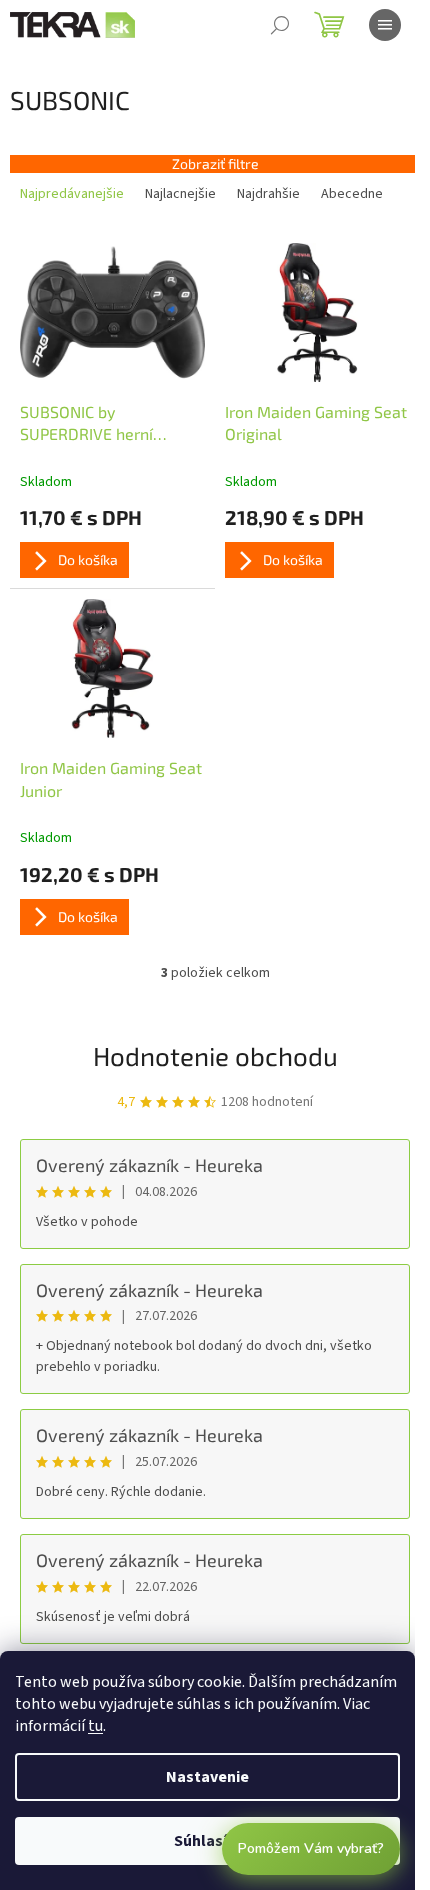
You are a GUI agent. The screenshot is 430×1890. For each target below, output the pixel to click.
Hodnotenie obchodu (215, 1055)
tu (95, 1726)
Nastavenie (207, 1777)
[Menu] (385, 25)
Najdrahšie (268, 194)
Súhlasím (207, 1841)
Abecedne (352, 194)
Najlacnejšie (180, 194)
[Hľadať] (280, 25)
